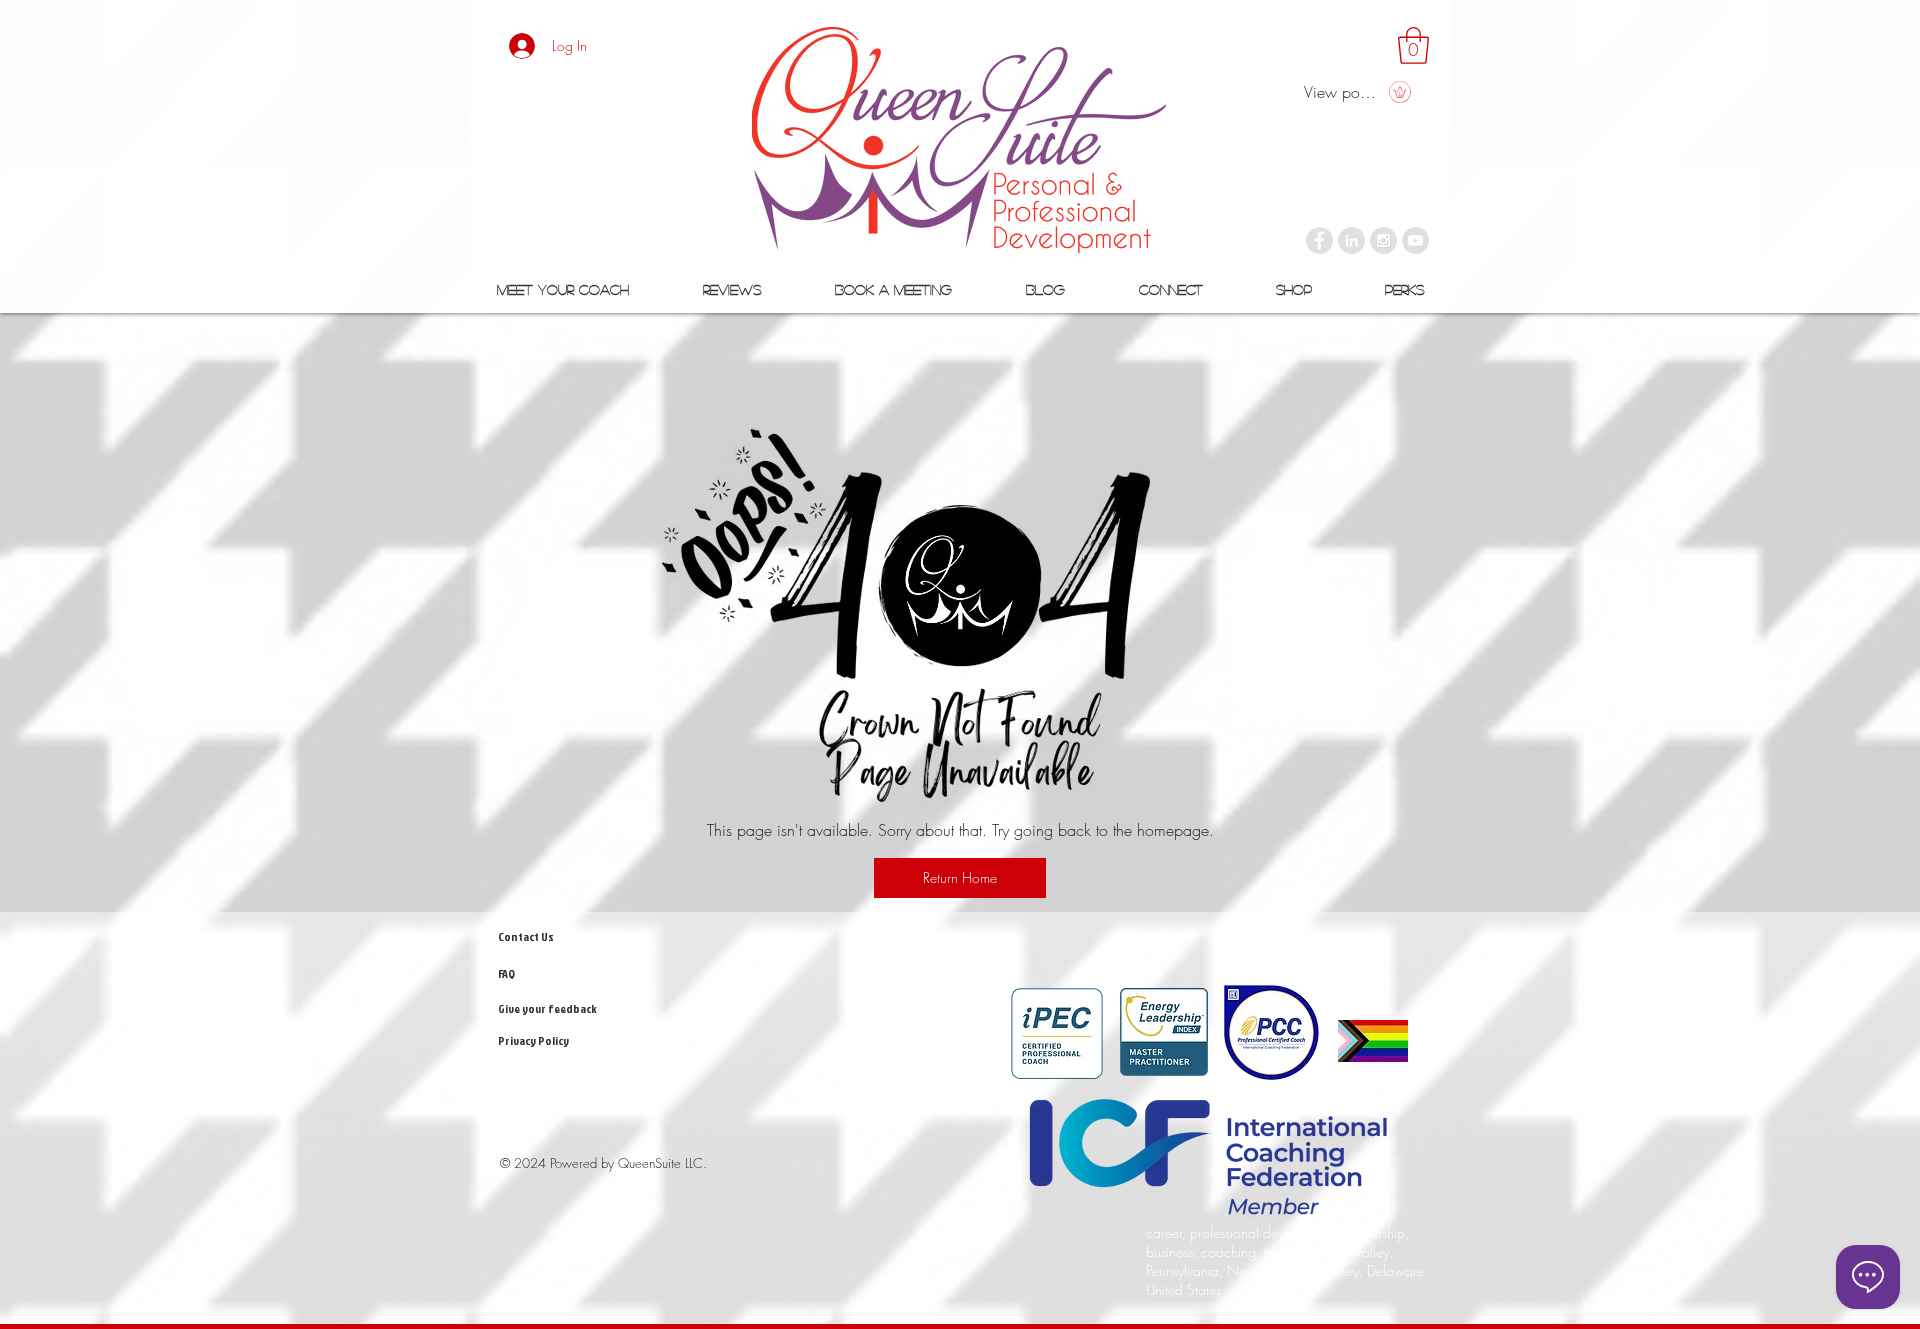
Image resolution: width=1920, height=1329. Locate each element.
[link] (1413, 45)
